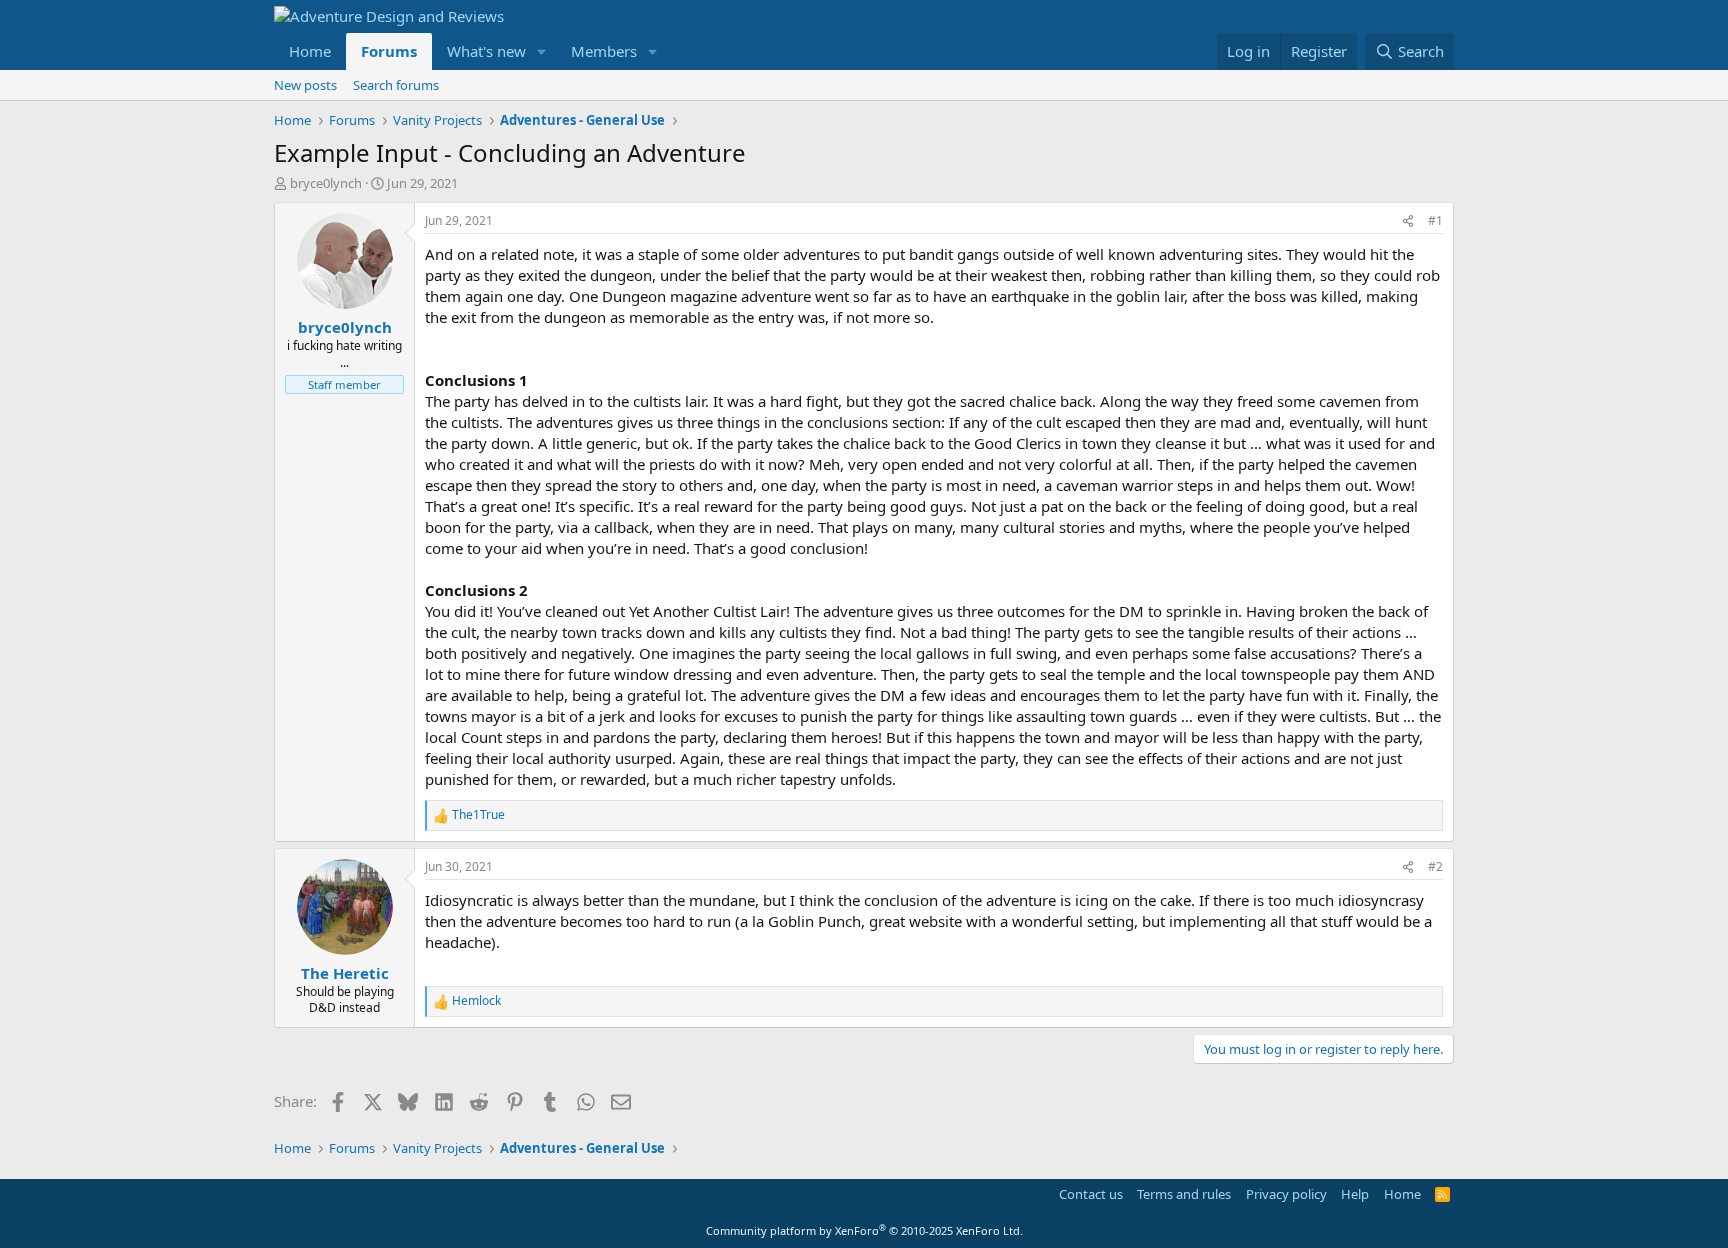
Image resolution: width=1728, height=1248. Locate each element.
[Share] (1408, 221)
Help (1355, 1194)
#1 (1435, 220)
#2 (1435, 866)
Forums (389, 51)
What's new (486, 51)
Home (310, 51)
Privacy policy (1286, 1194)
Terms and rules (1184, 1194)
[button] (542, 51)
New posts (305, 85)
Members (604, 51)
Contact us (1091, 1194)
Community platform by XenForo (864, 1230)
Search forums (396, 85)
